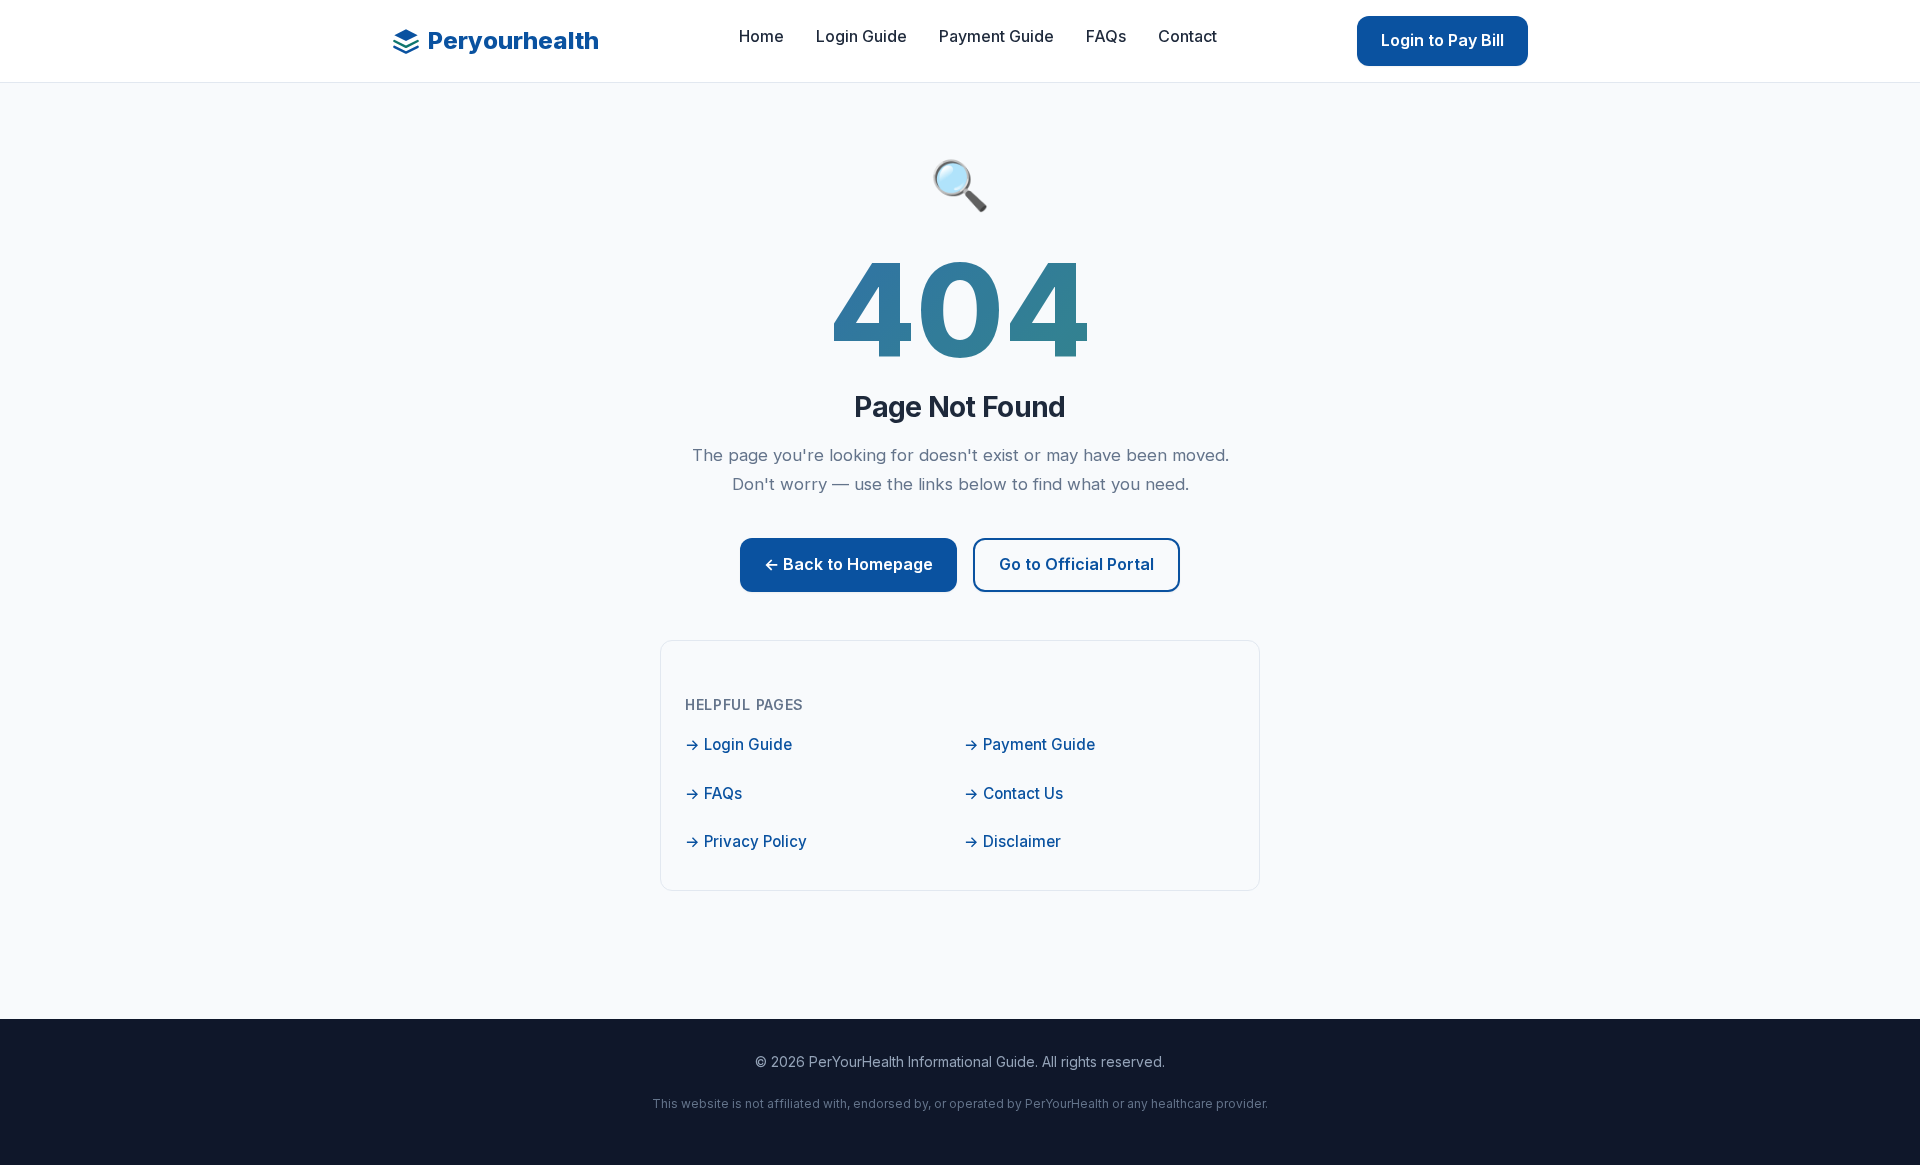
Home (761, 36)
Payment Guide (996, 36)
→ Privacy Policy (746, 841)
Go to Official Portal (1076, 564)
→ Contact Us (1013, 793)
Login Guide (861, 36)
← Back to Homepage (848, 564)
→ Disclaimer (1012, 841)
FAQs (1106, 36)
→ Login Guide (738, 744)
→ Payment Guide (1029, 744)
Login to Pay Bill (1442, 40)
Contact (1187, 36)
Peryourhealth (513, 40)
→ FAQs (713, 793)
